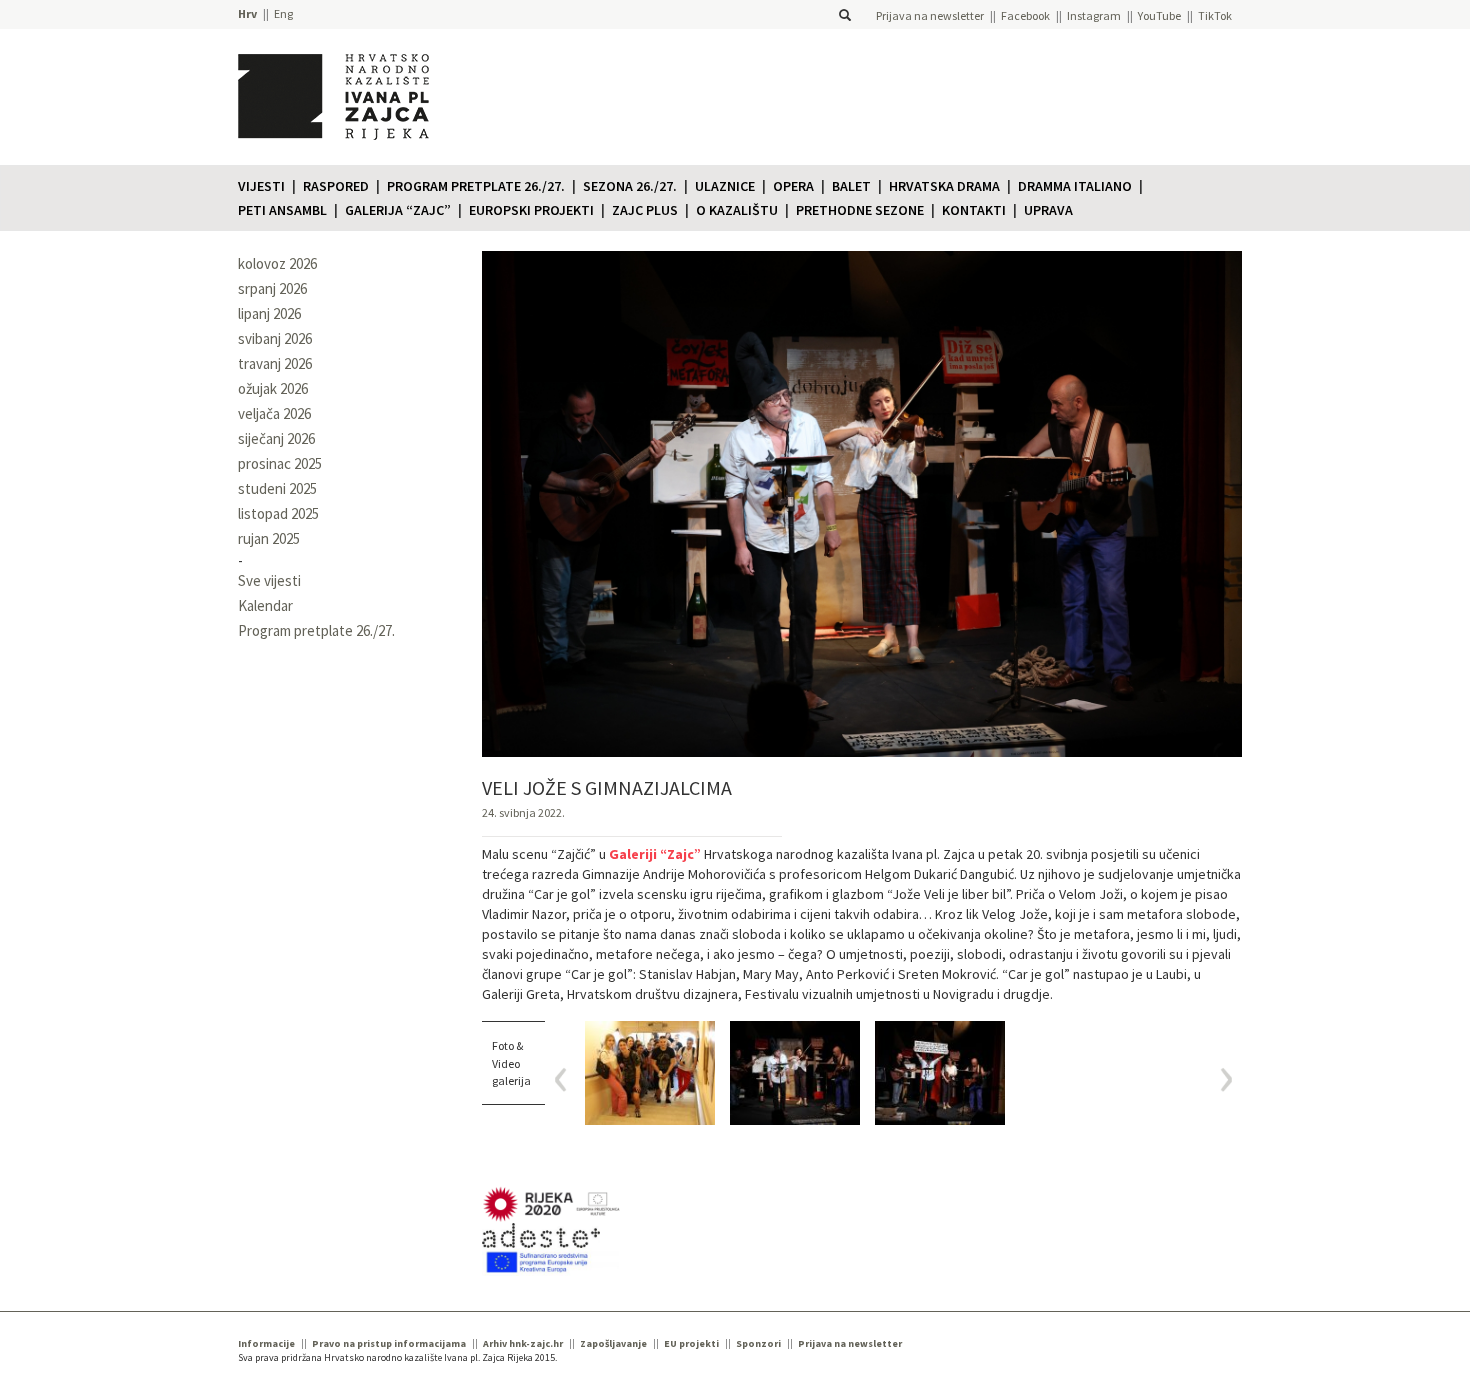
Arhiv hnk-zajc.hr (523, 1343)
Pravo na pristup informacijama (389, 1343)
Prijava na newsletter (930, 15)
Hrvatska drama (944, 186)
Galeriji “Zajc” (655, 854)
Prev (567, 1079)
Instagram (1094, 15)
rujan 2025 (269, 538)
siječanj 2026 (276, 438)
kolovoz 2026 (277, 263)
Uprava (1048, 210)
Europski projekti (531, 210)
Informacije (266, 1343)
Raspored (336, 186)
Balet (851, 186)
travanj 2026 (275, 363)
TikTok (1215, 15)
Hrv (247, 13)
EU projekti (691, 1343)
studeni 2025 (277, 488)
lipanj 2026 (269, 313)
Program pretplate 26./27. (476, 186)
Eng (283, 13)
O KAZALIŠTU (737, 210)
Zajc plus (645, 210)
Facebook (1025, 15)
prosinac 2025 (280, 463)
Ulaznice (725, 186)
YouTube (1159, 15)
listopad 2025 (278, 513)
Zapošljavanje (613, 1343)
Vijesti (261, 186)
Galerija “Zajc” (398, 210)
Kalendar (265, 605)
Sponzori (758, 1343)
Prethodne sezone (860, 210)
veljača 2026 (274, 413)
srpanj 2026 (272, 288)
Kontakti (974, 210)
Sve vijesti (269, 580)
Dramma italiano (1075, 186)
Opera (793, 186)
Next (1219, 1079)
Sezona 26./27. (630, 186)
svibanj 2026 (275, 338)
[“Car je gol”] (650, 1072)
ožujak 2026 (273, 388)
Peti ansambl (282, 210)
